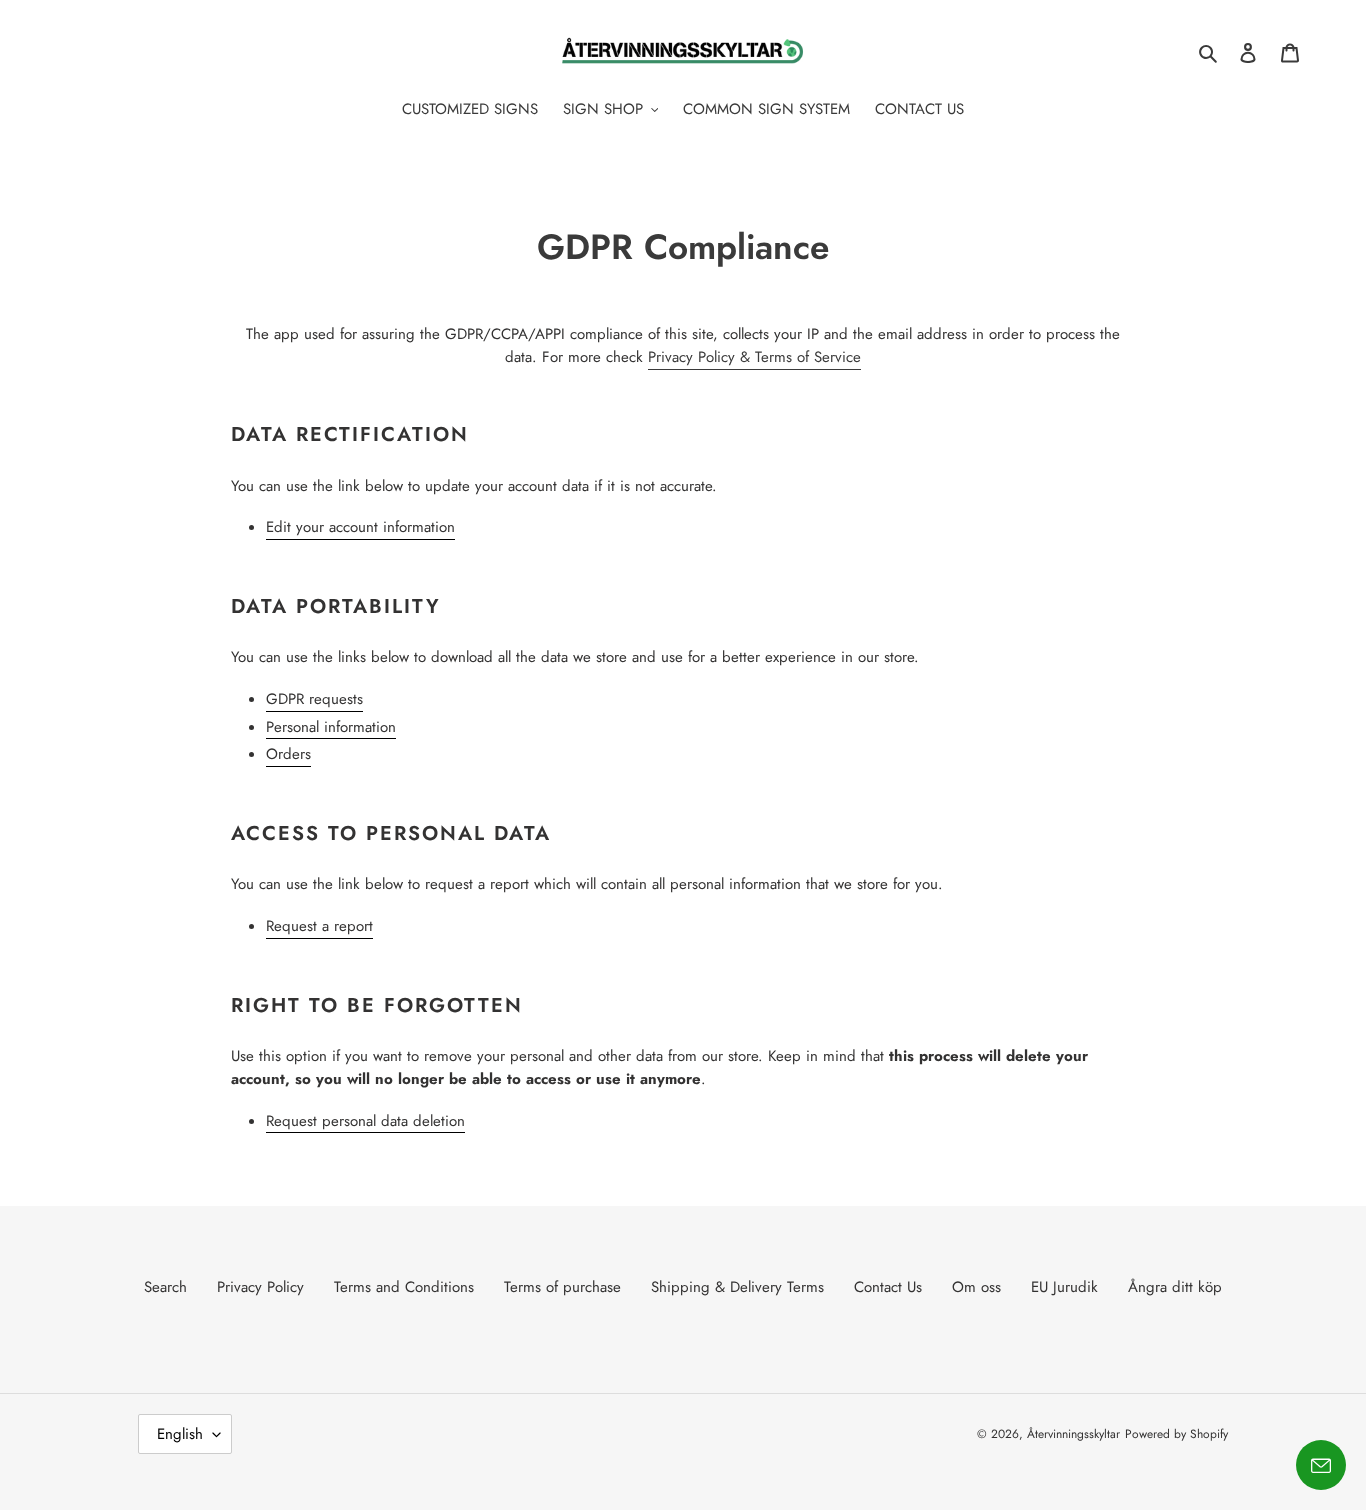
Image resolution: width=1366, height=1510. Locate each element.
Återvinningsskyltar (1073, 1434)
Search (165, 1287)
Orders (288, 754)
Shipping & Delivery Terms (737, 1287)
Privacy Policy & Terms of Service (754, 357)
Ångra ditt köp (1175, 1287)
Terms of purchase (562, 1287)
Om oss (976, 1287)
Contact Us (888, 1287)
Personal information (331, 727)
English (180, 1434)
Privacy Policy (260, 1287)
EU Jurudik (1064, 1287)
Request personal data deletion (365, 1121)
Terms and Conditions (404, 1287)
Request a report (319, 926)
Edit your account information (360, 527)
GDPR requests (314, 699)
